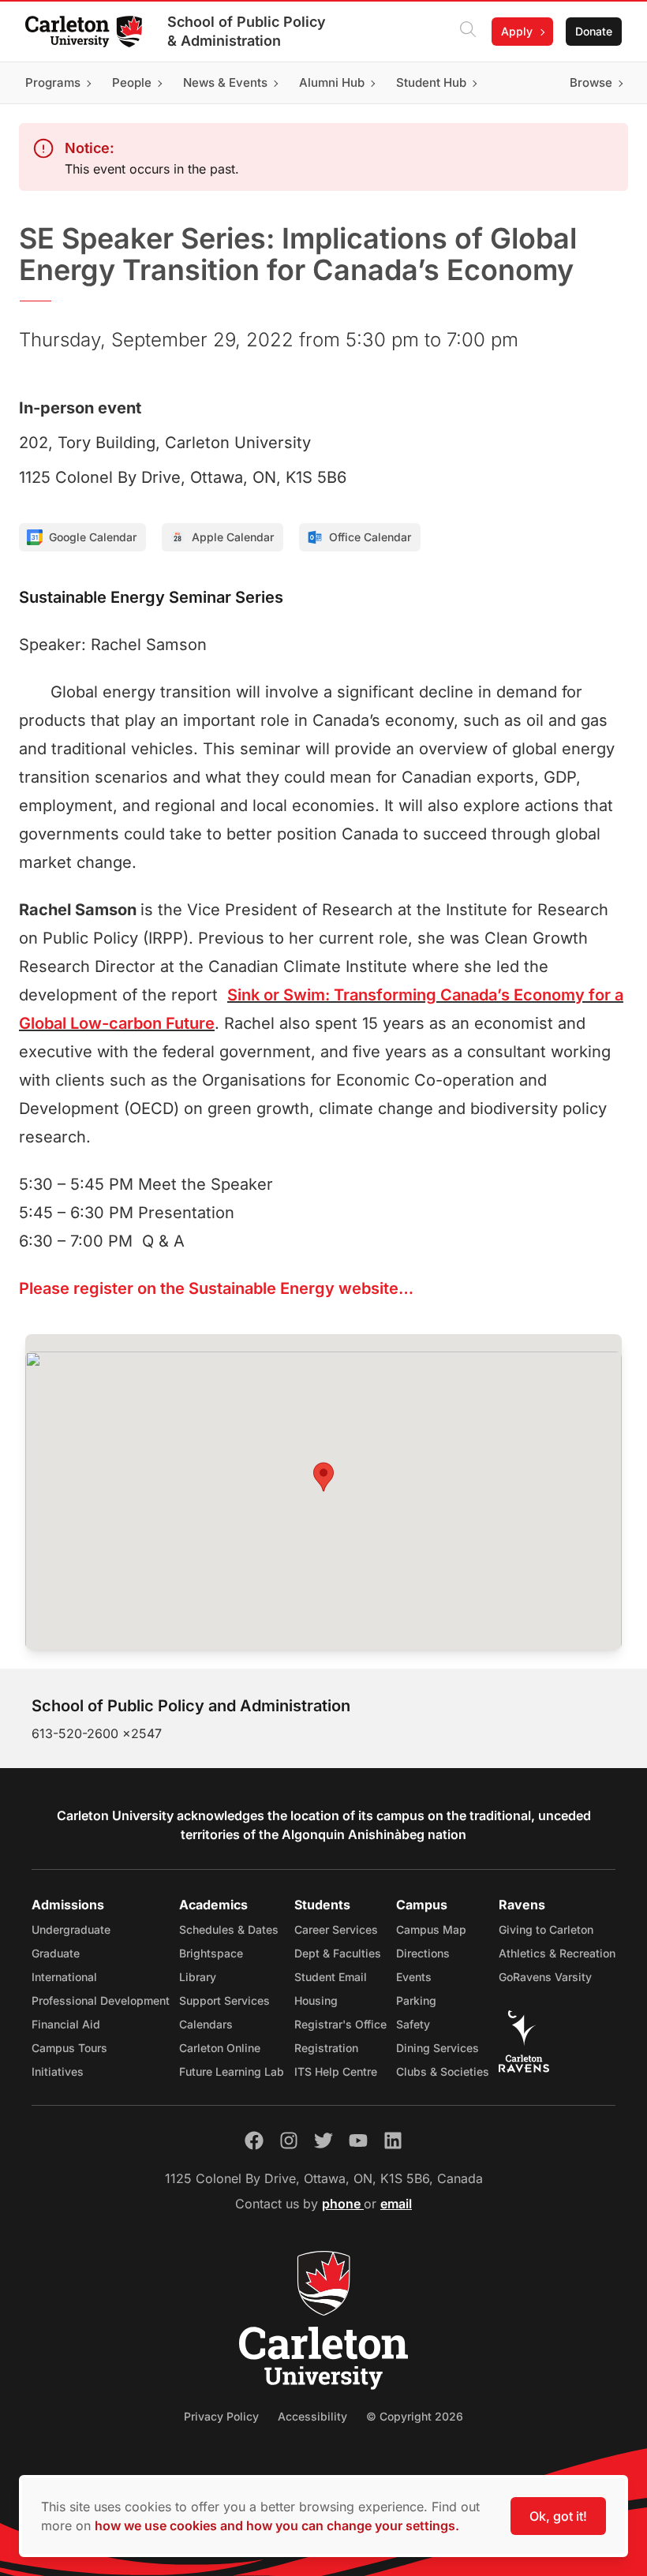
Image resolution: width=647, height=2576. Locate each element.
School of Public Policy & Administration (247, 31)
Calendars (206, 2024)
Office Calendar (370, 537)
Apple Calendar (233, 537)
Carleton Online (220, 2048)
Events (414, 1977)
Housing (316, 2000)
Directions (423, 1953)
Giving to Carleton (546, 1929)
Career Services (336, 1929)
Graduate (56, 1953)
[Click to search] (468, 32)
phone (343, 2204)
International (64, 1977)
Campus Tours (69, 2048)
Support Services (224, 2000)
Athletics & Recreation (557, 1953)
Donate (594, 31)
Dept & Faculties (338, 1953)
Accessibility (312, 2416)
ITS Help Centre (336, 2071)
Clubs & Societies (443, 2071)
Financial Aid (66, 2024)
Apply (517, 31)
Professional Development (101, 2000)
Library (198, 1977)
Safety (413, 2024)
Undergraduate (71, 1929)
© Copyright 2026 (415, 2416)
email (396, 2204)
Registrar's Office (340, 2024)
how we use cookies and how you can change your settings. (277, 2526)
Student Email (331, 1977)
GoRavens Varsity (545, 1977)
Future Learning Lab (232, 2071)
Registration (326, 2048)
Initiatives (58, 2071)
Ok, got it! (558, 2516)
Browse (591, 82)
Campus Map (431, 1929)
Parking (416, 2000)
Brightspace (211, 1953)
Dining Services (438, 2048)
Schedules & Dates (229, 1929)
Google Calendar (93, 537)
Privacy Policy (221, 2416)
